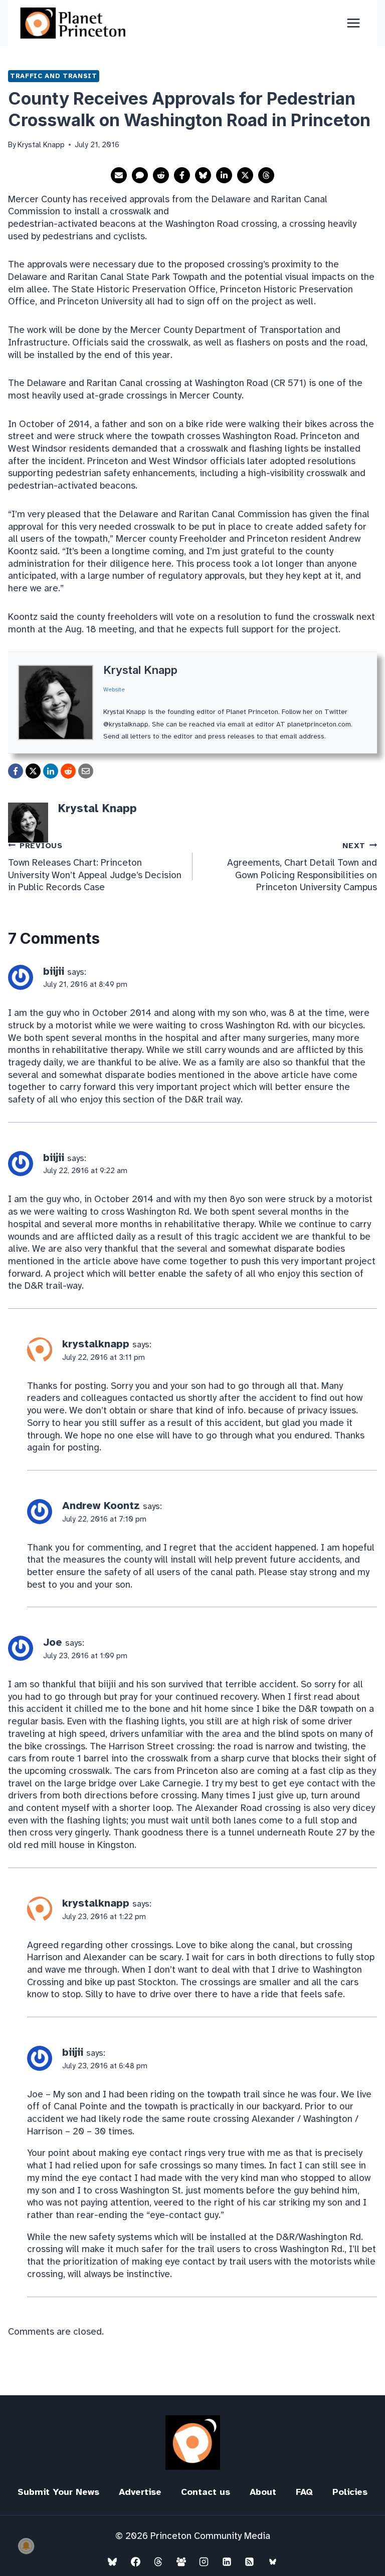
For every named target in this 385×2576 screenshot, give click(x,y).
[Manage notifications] (26, 2546)
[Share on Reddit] (161, 175)
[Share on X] (245, 175)
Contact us (206, 2492)
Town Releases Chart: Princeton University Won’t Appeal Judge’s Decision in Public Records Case (95, 867)
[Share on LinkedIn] (224, 175)
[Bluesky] (112, 2561)
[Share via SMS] (140, 175)
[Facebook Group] (181, 2561)
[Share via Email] (119, 175)
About (263, 2492)
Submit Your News (58, 2492)
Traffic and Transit (54, 76)
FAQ (304, 2492)
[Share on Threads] (266, 175)
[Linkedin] (227, 2561)
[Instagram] (204, 2561)
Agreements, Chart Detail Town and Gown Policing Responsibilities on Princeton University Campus (302, 867)
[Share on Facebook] (182, 175)
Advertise (140, 2492)
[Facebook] (135, 2561)
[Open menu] (353, 23)
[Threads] (158, 2561)
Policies (350, 2492)
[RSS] (250, 2561)
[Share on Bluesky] (203, 175)
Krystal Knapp (140, 670)
